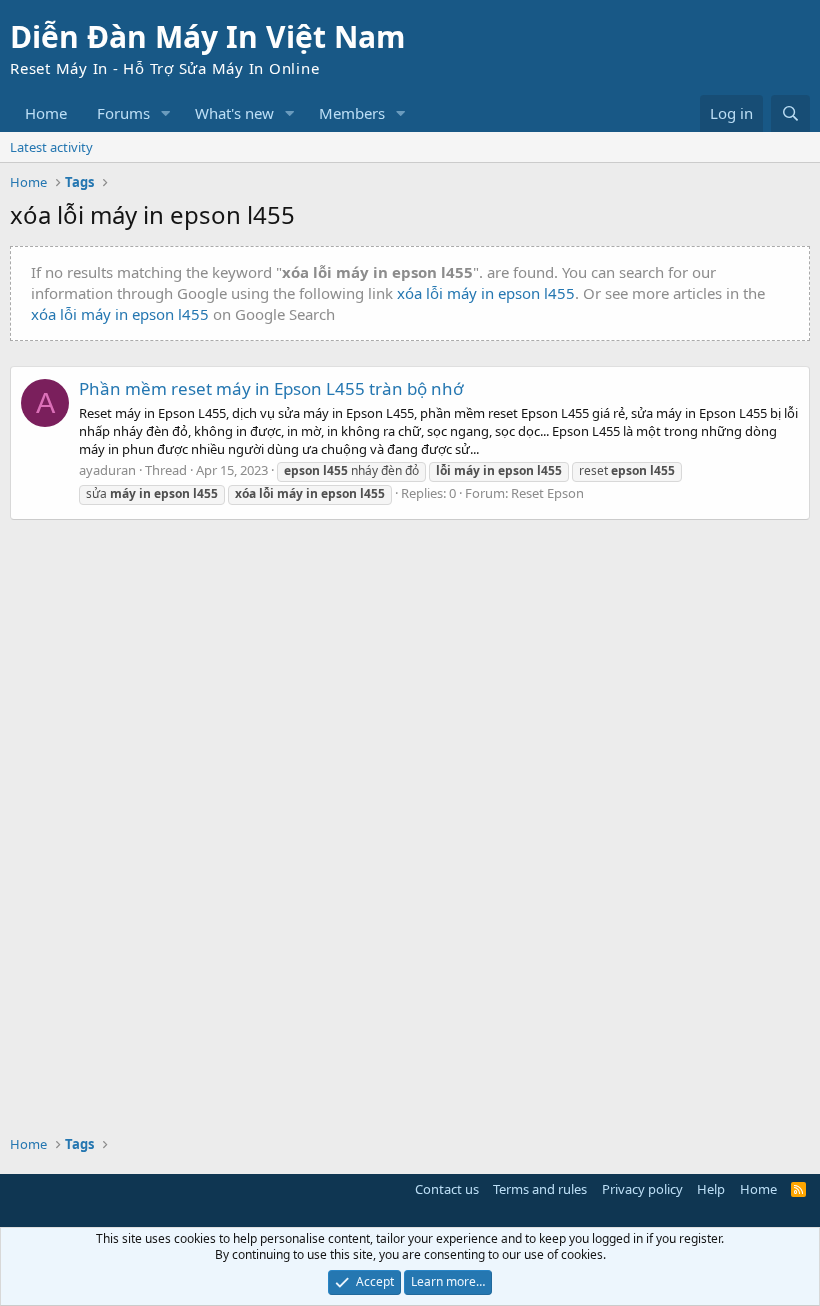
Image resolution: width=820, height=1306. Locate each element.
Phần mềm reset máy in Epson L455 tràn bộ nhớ (271, 388)
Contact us (447, 1189)
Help (711, 1189)
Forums (123, 113)
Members (352, 113)
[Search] (790, 113)
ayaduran (107, 470)
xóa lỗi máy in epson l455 (486, 293)
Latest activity (51, 147)
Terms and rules (540, 1189)
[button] (166, 113)
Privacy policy (642, 1189)
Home (46, 113)
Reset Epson (547, 493)
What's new (234, 113)
